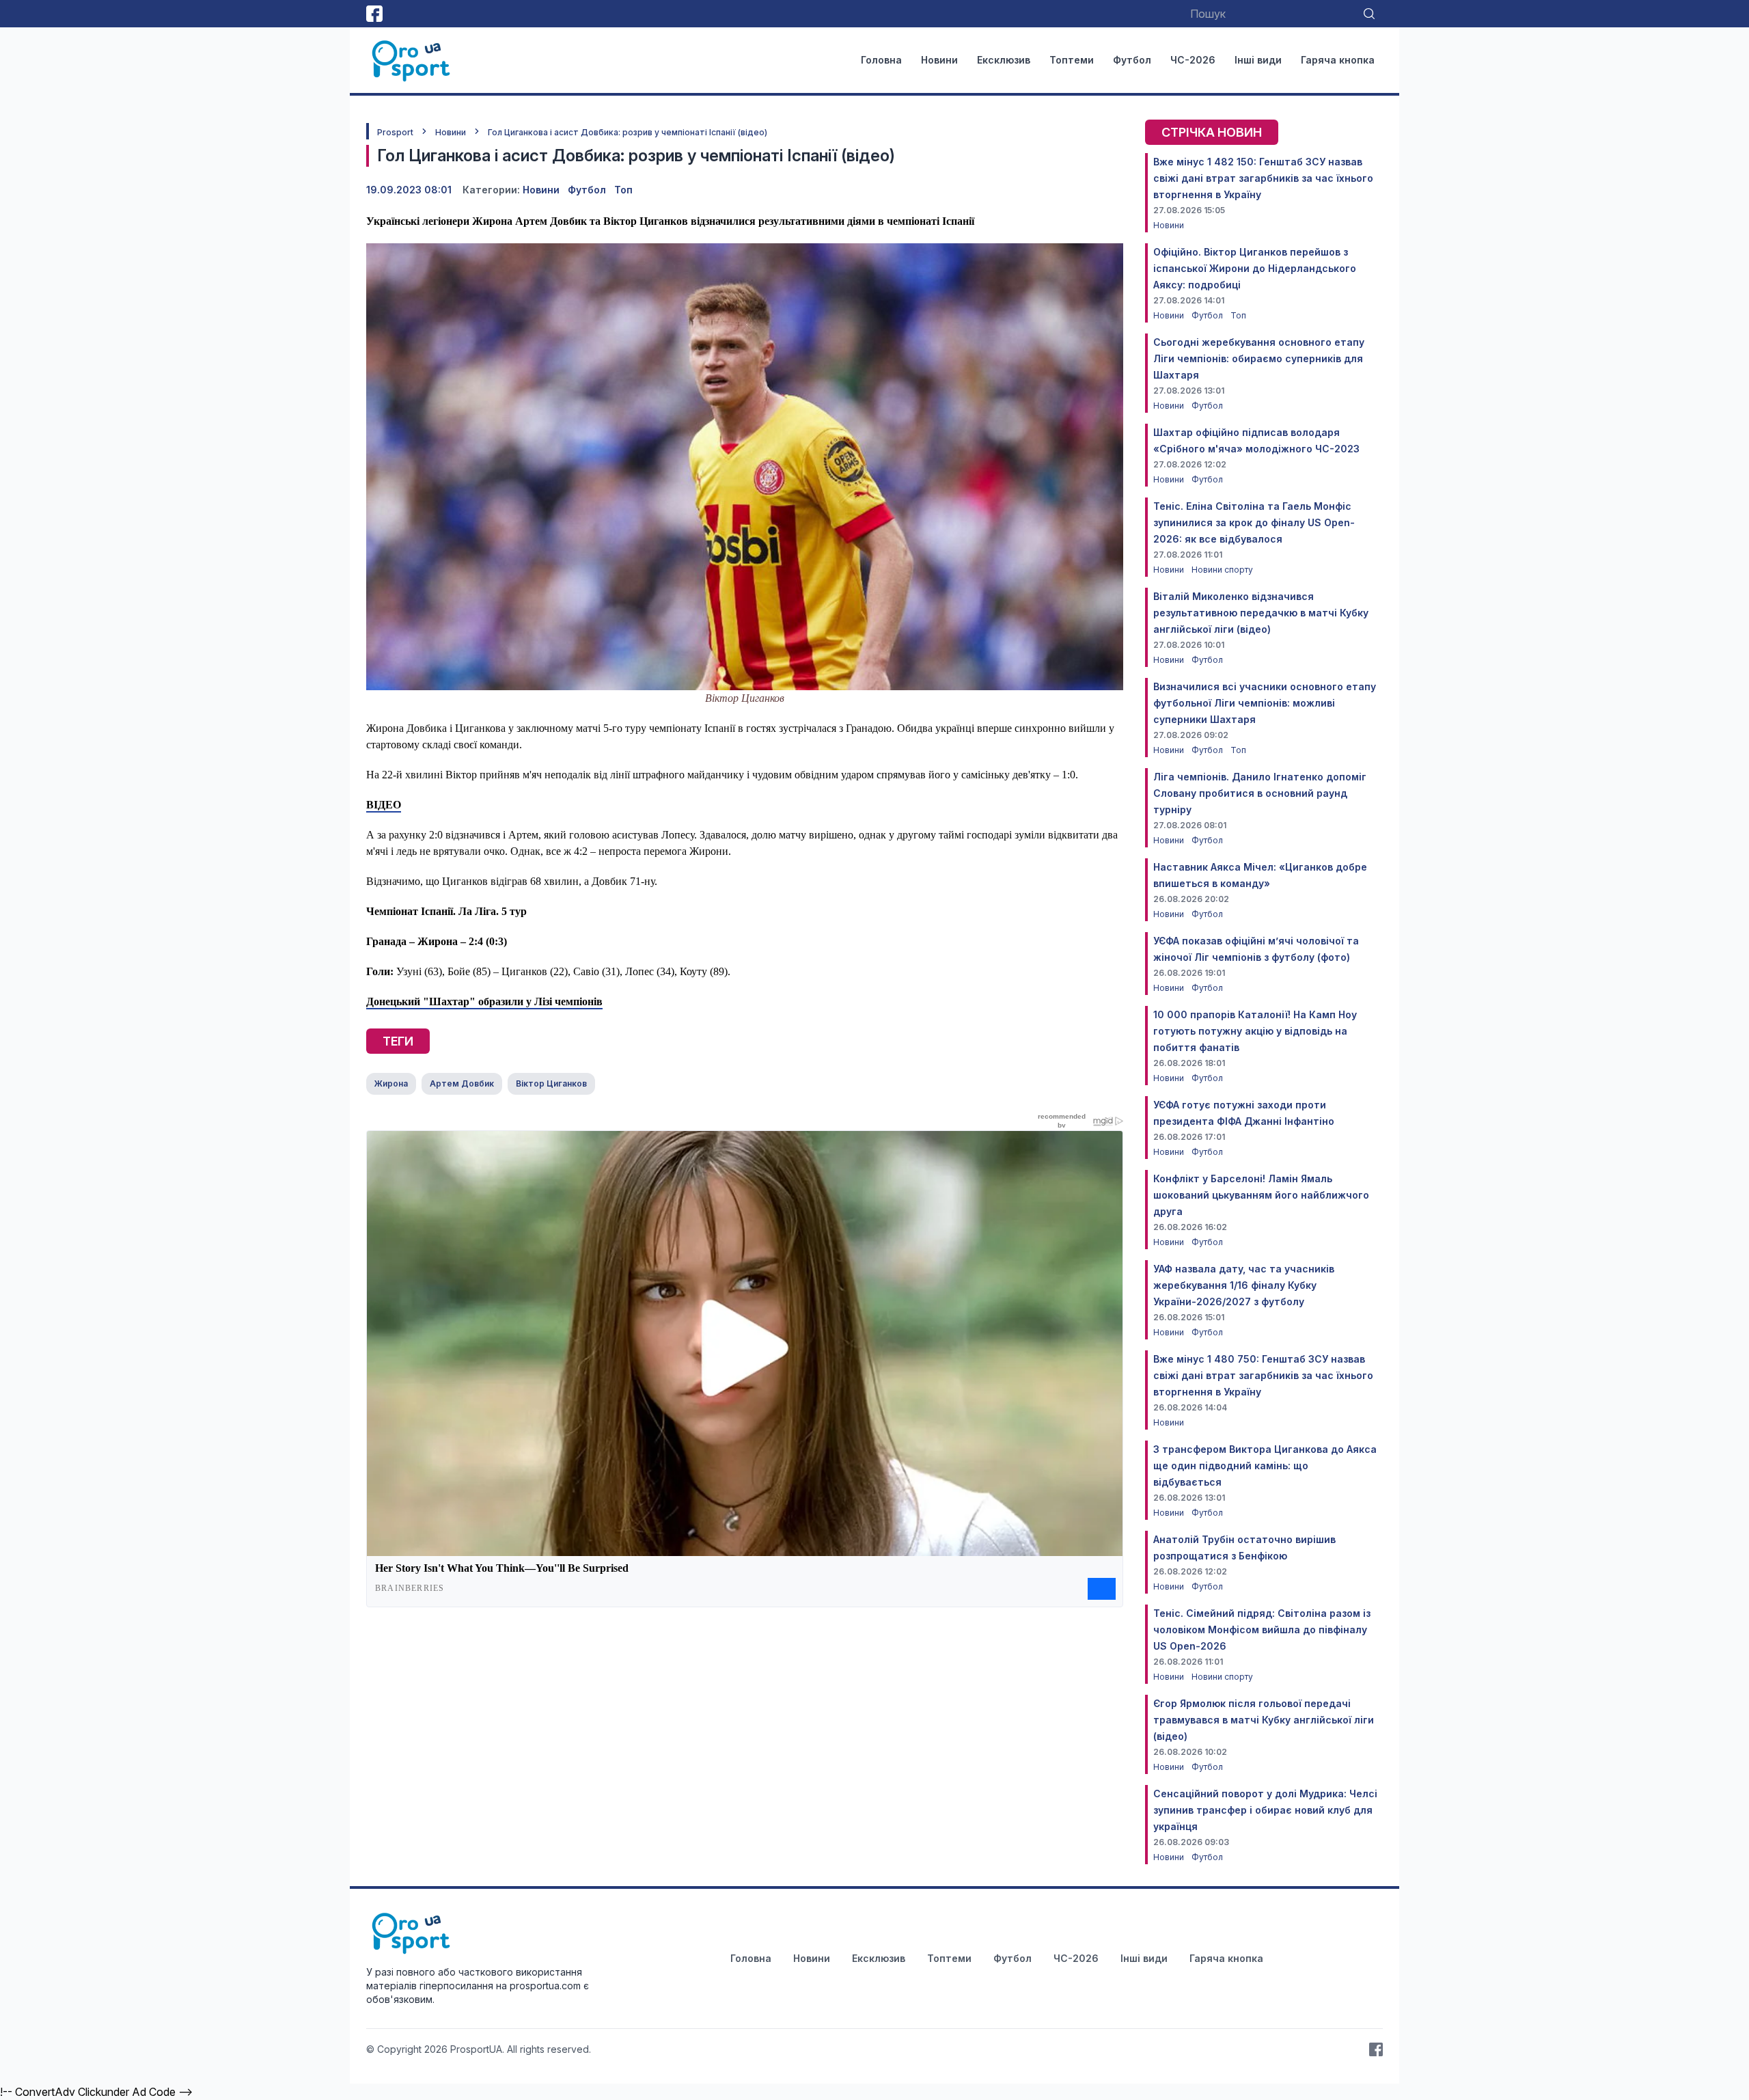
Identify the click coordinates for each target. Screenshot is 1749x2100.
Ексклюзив (1004, 60)
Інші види (1258, 60)
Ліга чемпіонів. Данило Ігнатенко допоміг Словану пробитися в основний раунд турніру (1260, 793)
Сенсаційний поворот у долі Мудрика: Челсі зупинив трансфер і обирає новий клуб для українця (1265, 1810)
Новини (939, 60)
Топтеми (1072, 60)
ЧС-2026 (1193, 60)
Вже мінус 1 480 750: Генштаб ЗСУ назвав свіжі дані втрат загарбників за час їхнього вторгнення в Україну (1263, 1375)
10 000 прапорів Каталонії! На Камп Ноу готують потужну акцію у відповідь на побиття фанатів (1255, 1031)
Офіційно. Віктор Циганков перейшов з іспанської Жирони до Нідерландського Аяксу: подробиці (1255, 268)
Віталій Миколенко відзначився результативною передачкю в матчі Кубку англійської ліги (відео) (1261, 613)
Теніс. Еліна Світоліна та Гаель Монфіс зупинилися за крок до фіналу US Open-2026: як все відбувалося (1254, 522)
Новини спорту (1222, 570)
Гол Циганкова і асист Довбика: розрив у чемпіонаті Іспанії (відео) (628, 132)
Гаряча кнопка (1338, 60)
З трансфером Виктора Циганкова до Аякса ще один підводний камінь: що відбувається (1265, 1465)
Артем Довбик (462, 1083)
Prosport (395, 132)
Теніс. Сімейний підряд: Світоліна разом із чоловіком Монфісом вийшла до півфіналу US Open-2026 (1262, 1629)
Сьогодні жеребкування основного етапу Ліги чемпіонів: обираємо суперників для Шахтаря (1259, 358)
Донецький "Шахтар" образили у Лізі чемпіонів (484, 1001)
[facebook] (374, 14)
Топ (623, 190)
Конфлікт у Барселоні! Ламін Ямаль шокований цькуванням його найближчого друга (1261, 1195)
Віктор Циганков (551, 1083)
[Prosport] (412, 60)
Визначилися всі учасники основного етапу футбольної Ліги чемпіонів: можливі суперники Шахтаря (1265, 703)
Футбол (1132, 60)
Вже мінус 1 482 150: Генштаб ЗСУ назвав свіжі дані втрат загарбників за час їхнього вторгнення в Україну (1263, 178)
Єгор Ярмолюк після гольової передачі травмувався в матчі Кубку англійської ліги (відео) (1264, 1720)
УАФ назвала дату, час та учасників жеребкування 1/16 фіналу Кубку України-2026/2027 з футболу (1244, 1285)
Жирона (391, 1083)
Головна (881, 60)
